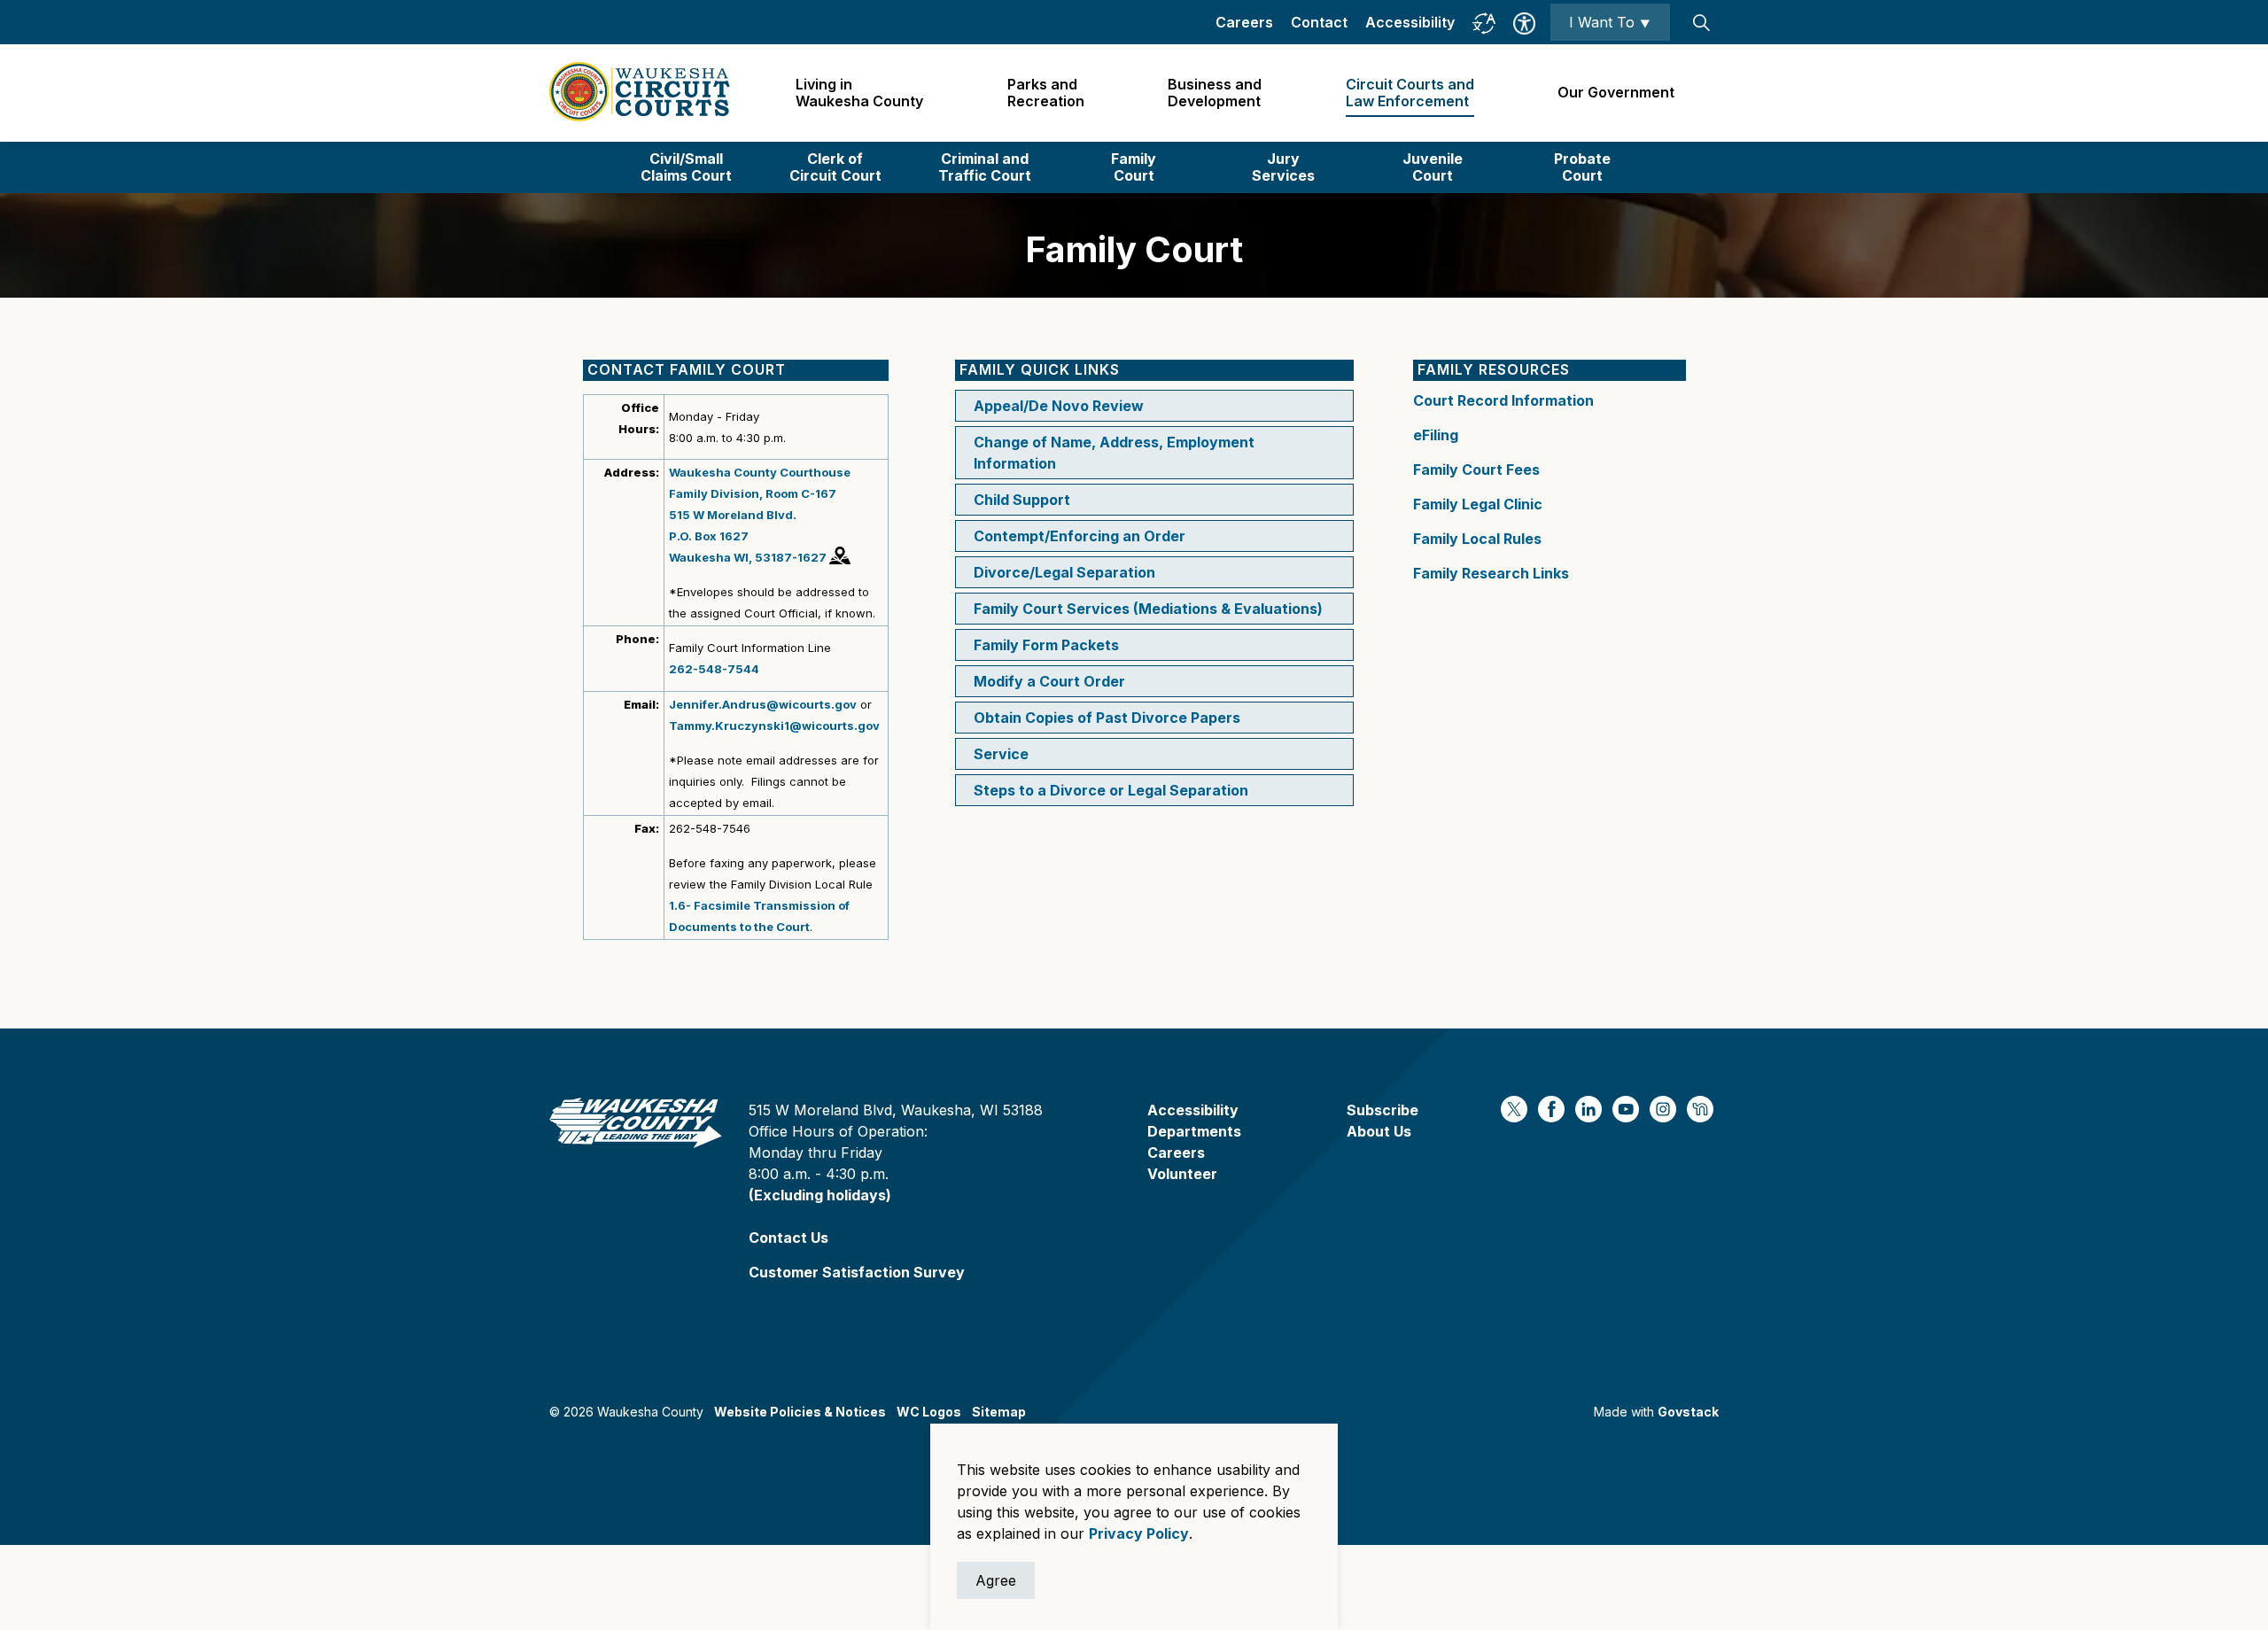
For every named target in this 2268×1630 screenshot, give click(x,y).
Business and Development (1215, 93)
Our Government (1616, 92)
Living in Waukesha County (859, 93)
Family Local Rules (1477, 539)
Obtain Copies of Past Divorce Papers (1107, 718)
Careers (1244, 22)
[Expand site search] (1701, 22)
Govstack (1688, 1412)
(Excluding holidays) (820, 1195)
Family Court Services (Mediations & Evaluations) (1148, 609)
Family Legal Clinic (1478, 504)
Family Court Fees (1476, 470)
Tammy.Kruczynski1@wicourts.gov (774, 726)
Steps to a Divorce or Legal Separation (1111, 790)
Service (1001, 754)
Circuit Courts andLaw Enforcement (1410, 93)
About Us (1379, 1131)
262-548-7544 (714, 669)
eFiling (1436, 435)
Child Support (1022, 500)
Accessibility (1410, 22)
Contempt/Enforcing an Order (1080, 536)
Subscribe (1383, 1110)
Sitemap (999, 1412)
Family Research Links (1491, 573)
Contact (1319, 22)
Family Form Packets (1046, 645)
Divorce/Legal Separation (1064, 572)
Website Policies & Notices (800, 1412)
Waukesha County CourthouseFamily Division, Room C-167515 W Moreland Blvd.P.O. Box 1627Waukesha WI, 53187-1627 (760, 515)
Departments (1194, 1131)
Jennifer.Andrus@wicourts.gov (763, 704)
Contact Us (788, 1238)
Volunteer (1182, 1174)
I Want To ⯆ (1610, 22)
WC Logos (929, 1412)
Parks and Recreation (1046, 93)
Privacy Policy (1139, 1533)
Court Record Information (1503, 400)
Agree (996, 1580)
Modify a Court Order (1049, 681)
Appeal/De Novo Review (1059, 406)
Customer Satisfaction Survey (857, 1272)
